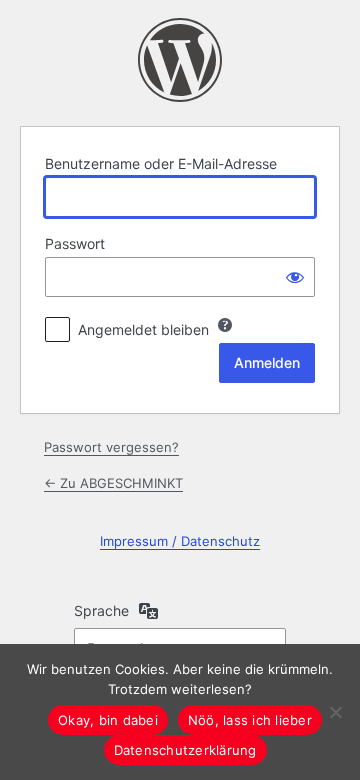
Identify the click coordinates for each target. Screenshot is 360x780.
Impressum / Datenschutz (180, 541)
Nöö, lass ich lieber (250, 720)
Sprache (101, 610)
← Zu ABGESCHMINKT (113, 483)
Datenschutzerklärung (185, 750)
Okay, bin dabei (108, 720)
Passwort (75, 243)
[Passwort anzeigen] (295, 277)
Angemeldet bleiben (143, 329)
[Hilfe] (225, 325)
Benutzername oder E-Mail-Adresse (161, 163)
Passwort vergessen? (111, 447)
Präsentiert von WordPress (180, 60)
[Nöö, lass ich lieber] (335, 712)
